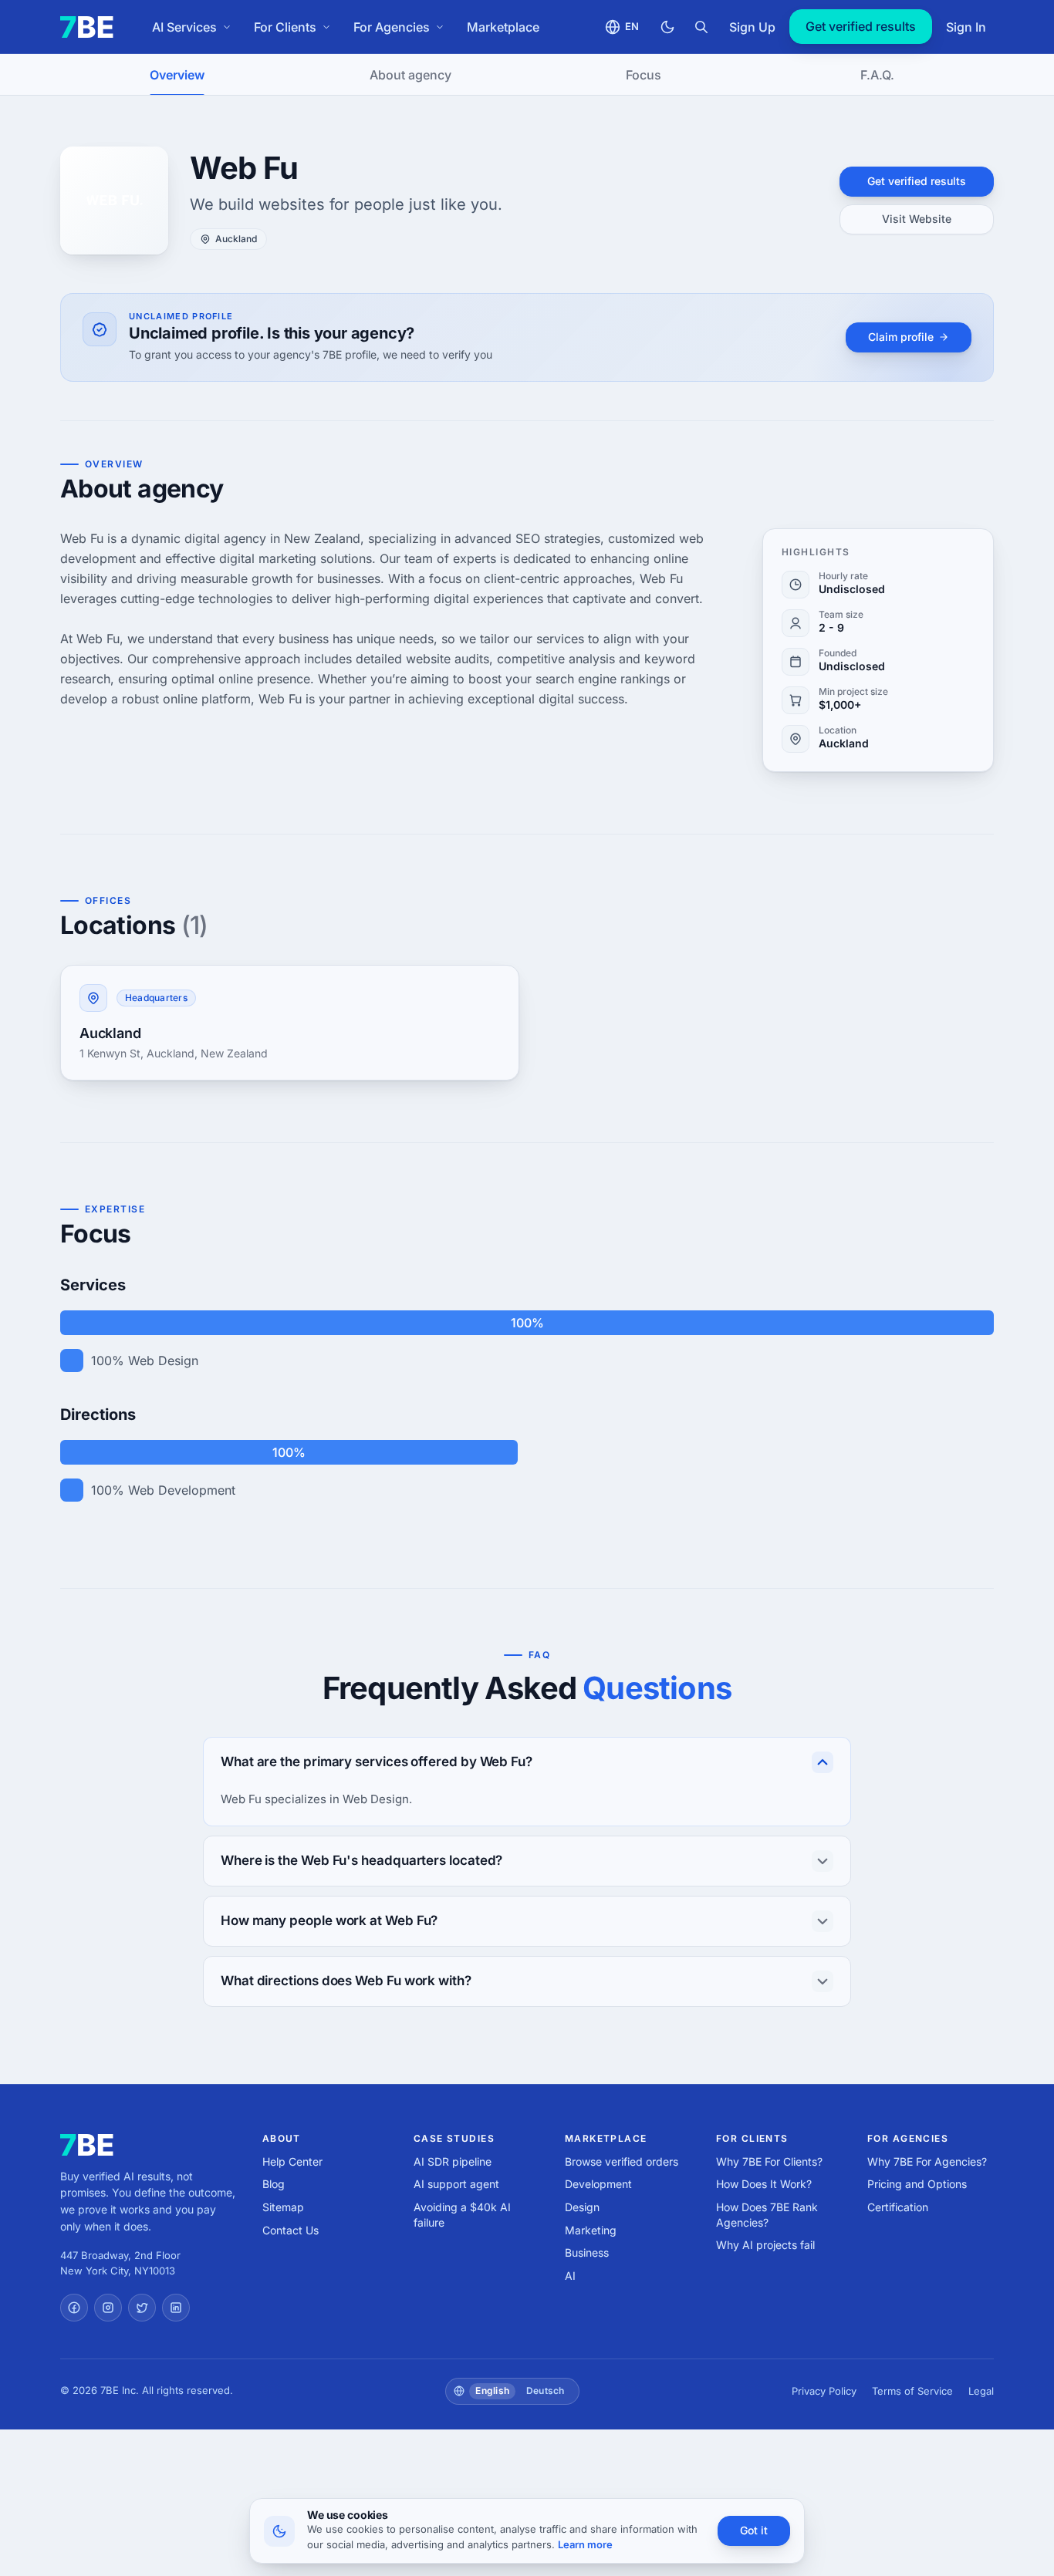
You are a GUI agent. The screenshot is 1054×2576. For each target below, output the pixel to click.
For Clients (285, 27)
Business (587, 2252)
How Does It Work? (764, 2184)
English (492, 2391)
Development (598, 2184)
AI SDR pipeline (453, 2161)
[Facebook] (74, 2308)
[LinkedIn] (176, 2308)
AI (570, 2276)
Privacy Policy (824, 2391)
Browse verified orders (622, 2161)
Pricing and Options (917, 2184)
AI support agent (456, 2184)
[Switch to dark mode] (667, 27)
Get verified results (861, 26)
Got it (754, 2530)
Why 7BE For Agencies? (927, 2161)
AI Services (184, 27)
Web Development (182, 1490)
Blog (274, 2184)
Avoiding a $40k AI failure (462, 2215)
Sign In (966, 27)
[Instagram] (108, 2308)
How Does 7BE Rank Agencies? (767, 2215)
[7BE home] (87, 2145)
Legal (981, 2391)
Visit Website (917, 219)
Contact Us (291, 2230)
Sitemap (283, 2207)
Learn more (585, 2544)
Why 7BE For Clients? (769, 2161)
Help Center (292, 2161)
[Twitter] (142, 2308)
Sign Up (752, 27)
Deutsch (546, 2391)
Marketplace (503, 27)
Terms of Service (912, 2391)
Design (582, 2207)
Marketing (591, 2230)
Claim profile (901, 337)
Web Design (163, 1360)
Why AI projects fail (765, 2245)
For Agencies (392, 27)
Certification (898, 2207)
